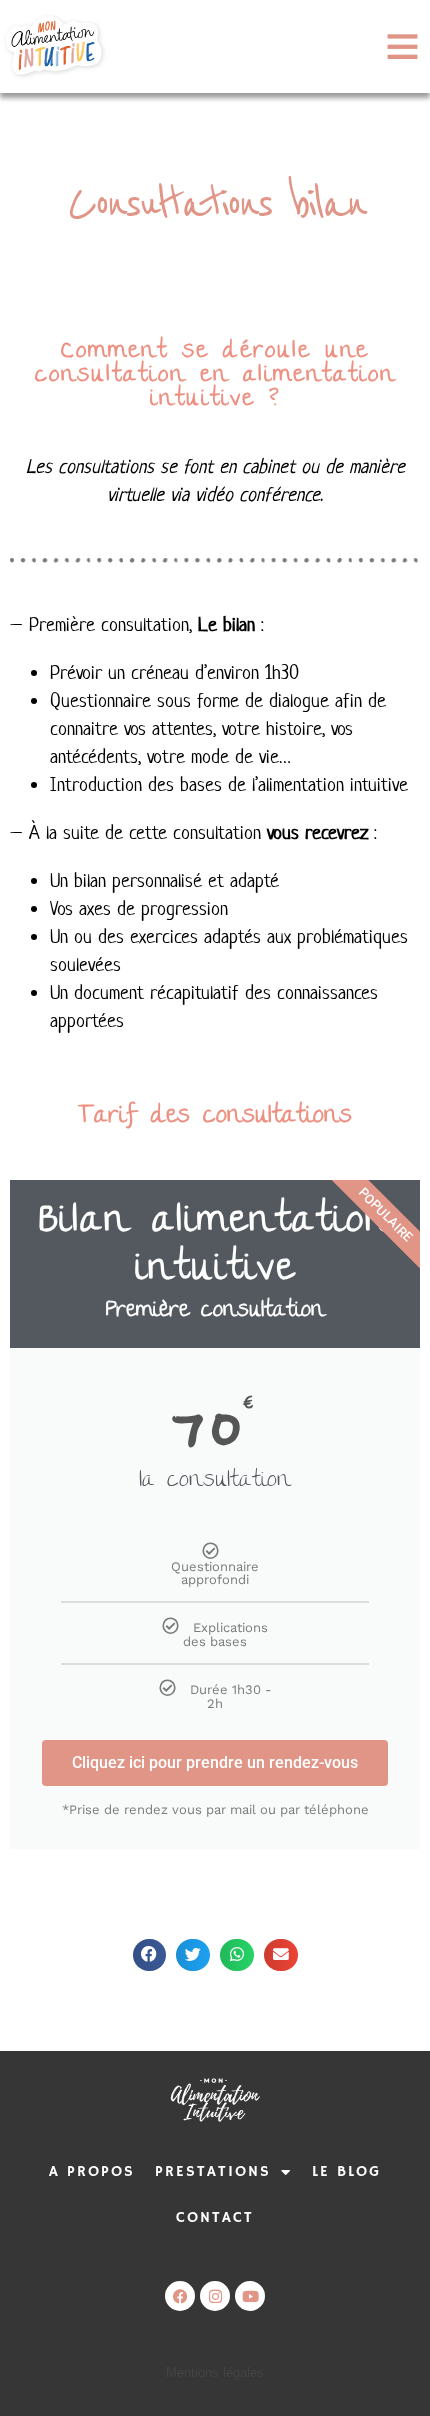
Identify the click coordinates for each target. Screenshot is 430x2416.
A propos (92, 2171)
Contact (215, 2217)
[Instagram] (215, 2296)
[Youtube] (250, 2296)
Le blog (346, 2171)
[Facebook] (180, 2296)
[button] (150, 1955)
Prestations (213, 2171)
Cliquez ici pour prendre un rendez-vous (215, 1762)
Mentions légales (215, 2372)
